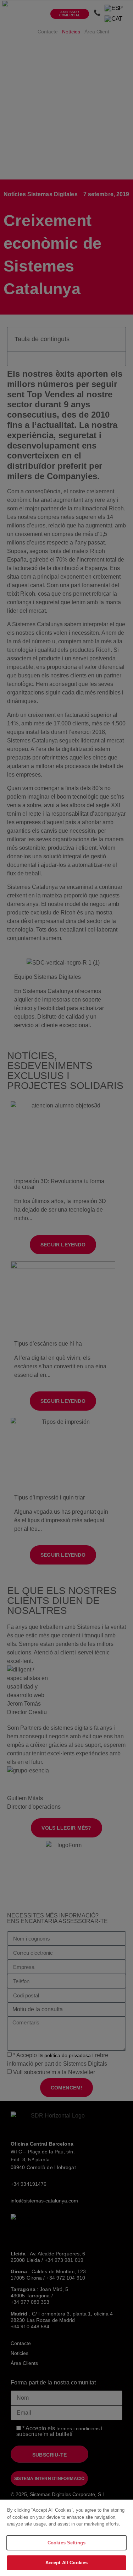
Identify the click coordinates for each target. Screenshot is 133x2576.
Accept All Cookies (66, 2563)
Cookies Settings (66, 2543)
